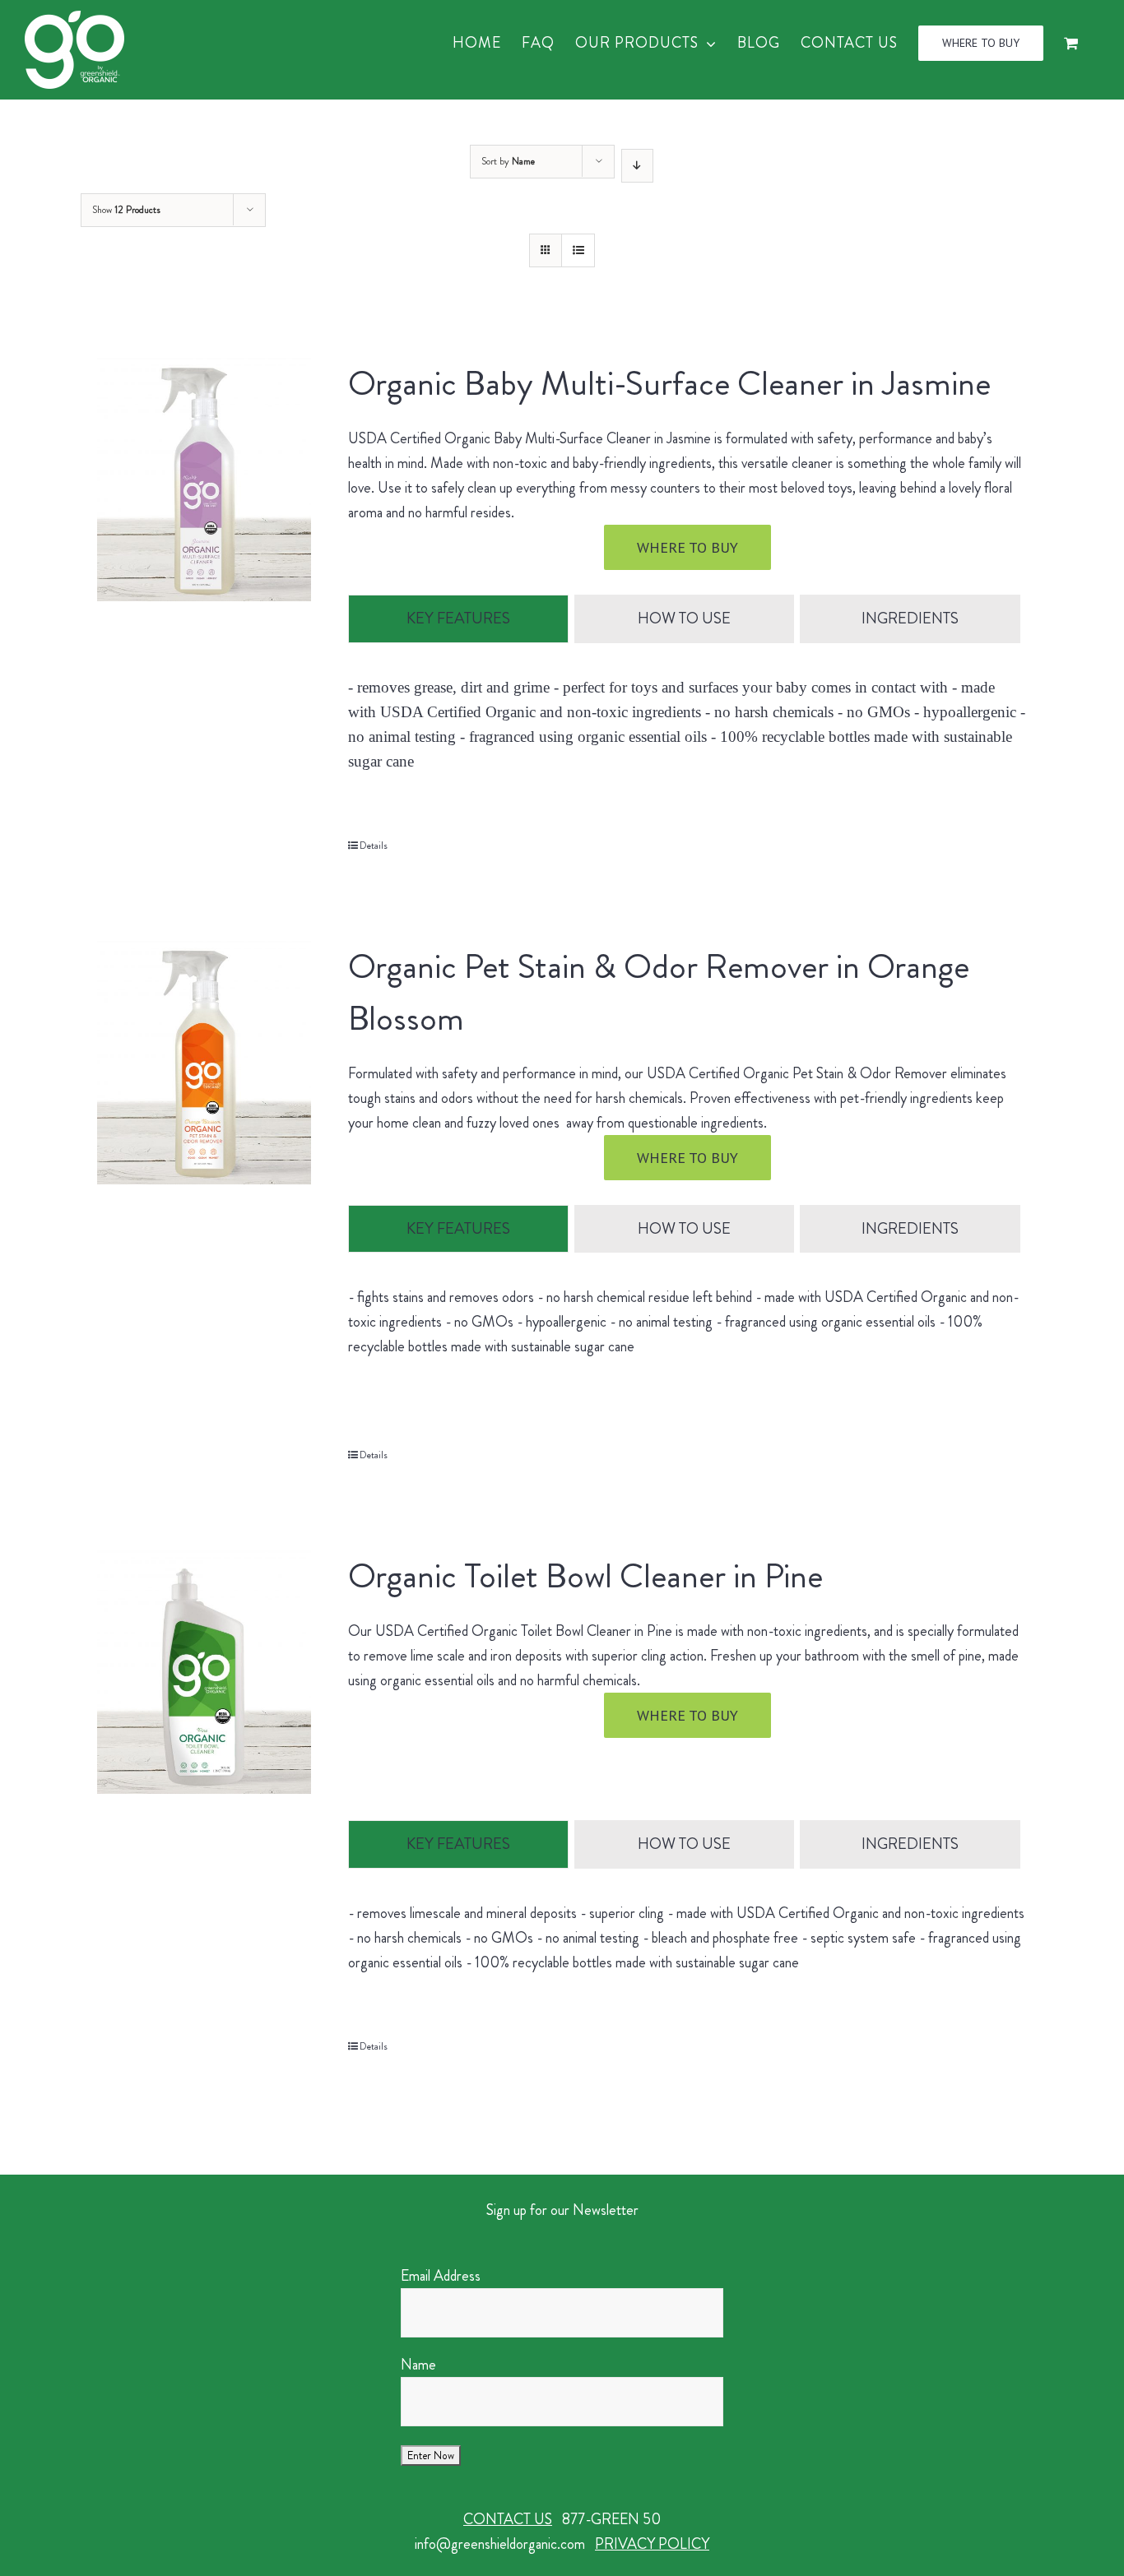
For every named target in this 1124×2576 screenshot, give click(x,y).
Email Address (441, 2276)
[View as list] (578, 250)
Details (374, 846)
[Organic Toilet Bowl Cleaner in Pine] (204, 1672)
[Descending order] (637, 166)
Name (418, 2365)
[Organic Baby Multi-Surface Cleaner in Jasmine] (204, 480)
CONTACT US (508, 2519)
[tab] (458, 619)
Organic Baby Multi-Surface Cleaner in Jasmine (669, 383)
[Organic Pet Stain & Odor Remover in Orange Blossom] (204, 1063)
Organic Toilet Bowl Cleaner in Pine (585, 1576)
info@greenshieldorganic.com (500, 2544)
